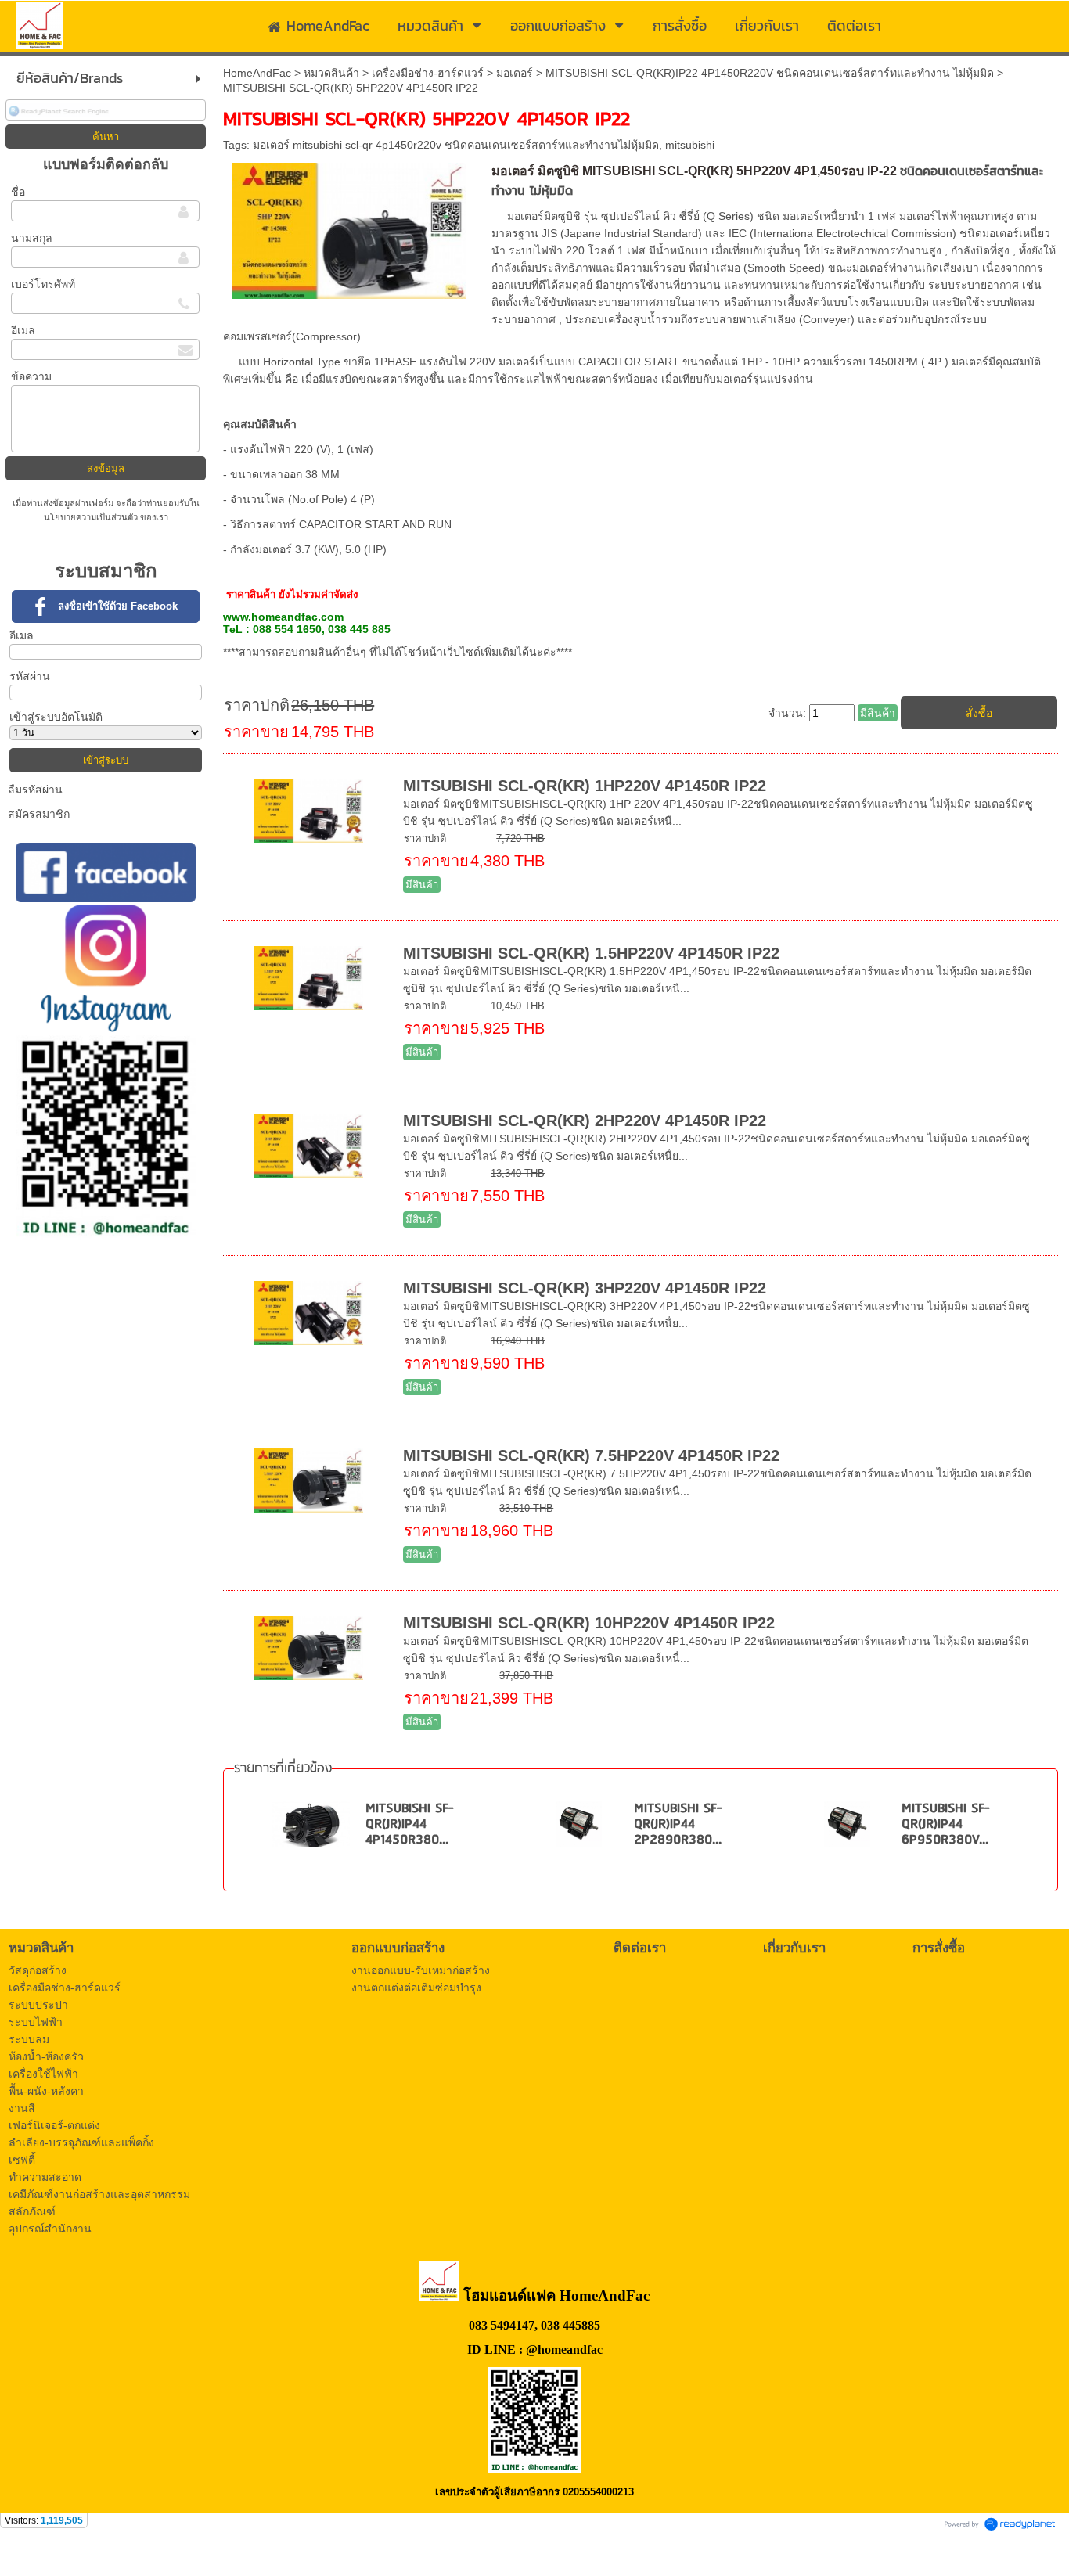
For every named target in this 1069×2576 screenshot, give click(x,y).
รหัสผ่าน (30, 676)
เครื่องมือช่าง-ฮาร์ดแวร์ (428, 73)
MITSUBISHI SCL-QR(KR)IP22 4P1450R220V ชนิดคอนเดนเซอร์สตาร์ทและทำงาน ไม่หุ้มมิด (770, 73)
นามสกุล (32, 238)
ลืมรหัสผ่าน (35, 790)
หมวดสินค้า (331, 73)
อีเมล (23, 330)
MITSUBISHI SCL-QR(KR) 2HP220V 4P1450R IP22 (585, 1121)
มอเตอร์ (515, 73)
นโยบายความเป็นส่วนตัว (92, 517)
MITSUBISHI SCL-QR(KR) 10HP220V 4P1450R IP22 (589, 1623)
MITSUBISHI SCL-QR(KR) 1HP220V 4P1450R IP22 (585, 786)
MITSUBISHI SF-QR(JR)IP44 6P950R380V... (945, 1824)
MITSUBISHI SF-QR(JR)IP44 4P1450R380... (409, 1824)
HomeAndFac (257, 73)
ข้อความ (31, 376)
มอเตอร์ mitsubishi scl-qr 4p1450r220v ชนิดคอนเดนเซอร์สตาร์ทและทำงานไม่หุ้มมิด (456, 145)
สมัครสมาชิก (39, 814)
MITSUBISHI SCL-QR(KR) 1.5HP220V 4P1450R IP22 (591, 953)
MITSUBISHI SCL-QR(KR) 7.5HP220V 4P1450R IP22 (591, 1455)
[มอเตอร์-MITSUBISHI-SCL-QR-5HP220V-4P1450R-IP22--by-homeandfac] (349, 228)
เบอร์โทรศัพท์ (43, 284)
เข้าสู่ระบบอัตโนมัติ (56, 717)
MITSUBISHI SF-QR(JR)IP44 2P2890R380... (678, 1824)
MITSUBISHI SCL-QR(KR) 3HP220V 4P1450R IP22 (585, 1288)
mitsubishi (690, 145)
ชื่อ (18, 192)
